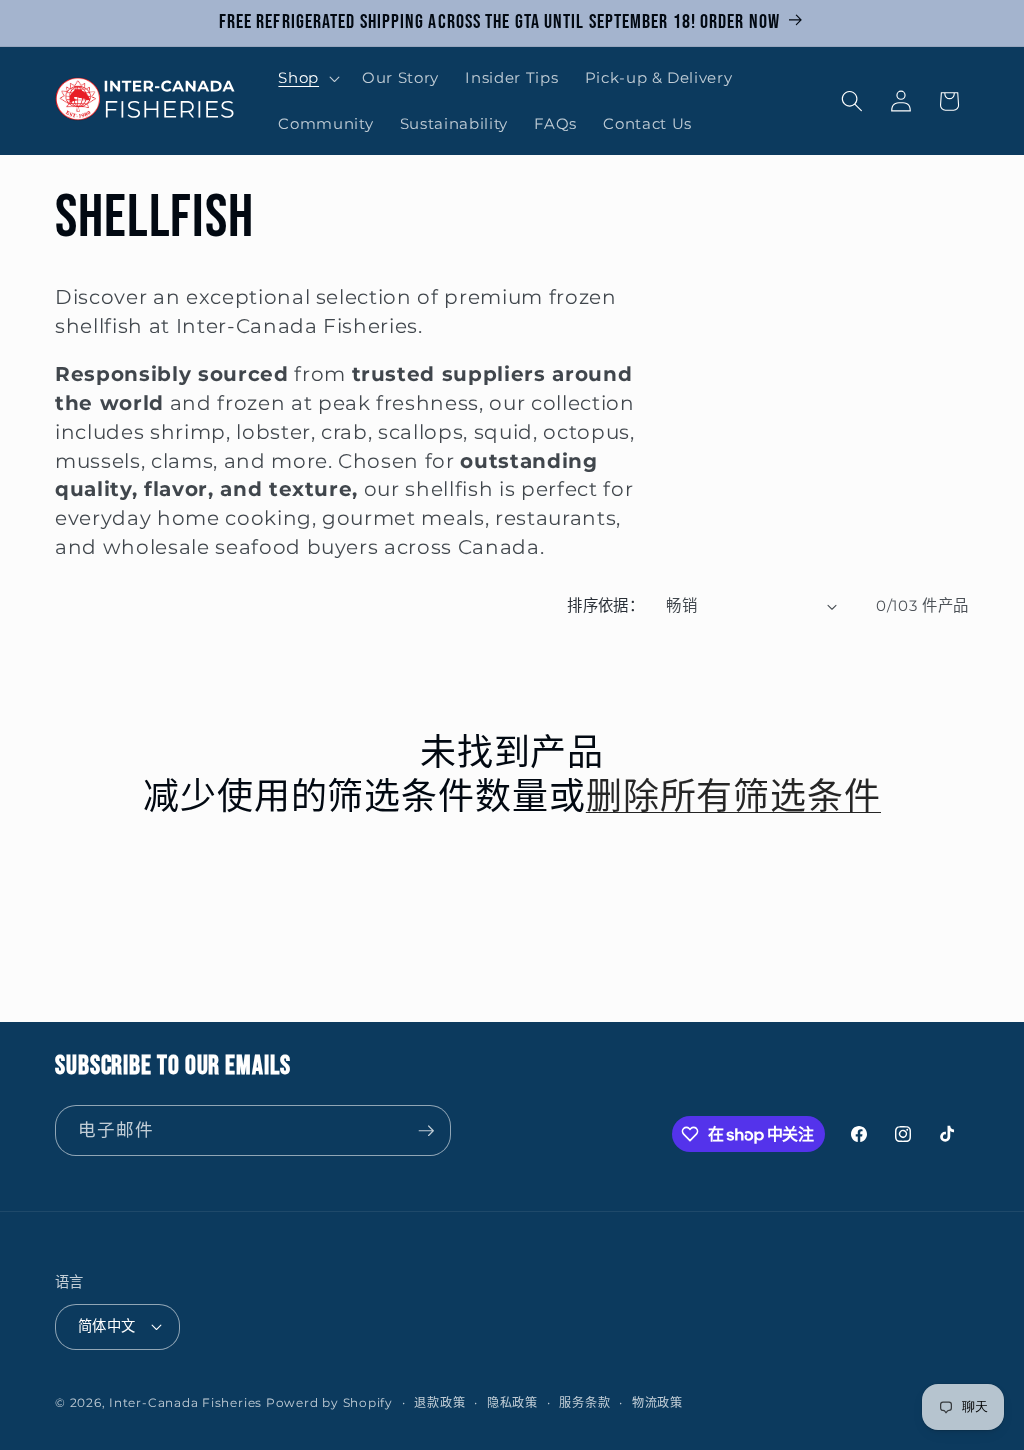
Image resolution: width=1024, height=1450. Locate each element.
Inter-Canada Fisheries (185, 1402)
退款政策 (439, 1402)
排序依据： (605, 605)
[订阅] (426, 1131)
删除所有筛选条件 (733, 798)
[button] (307, 78)
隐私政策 (512, 1402)
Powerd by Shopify (329, 1402)
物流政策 (657, 1402)
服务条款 (584, 1402)
